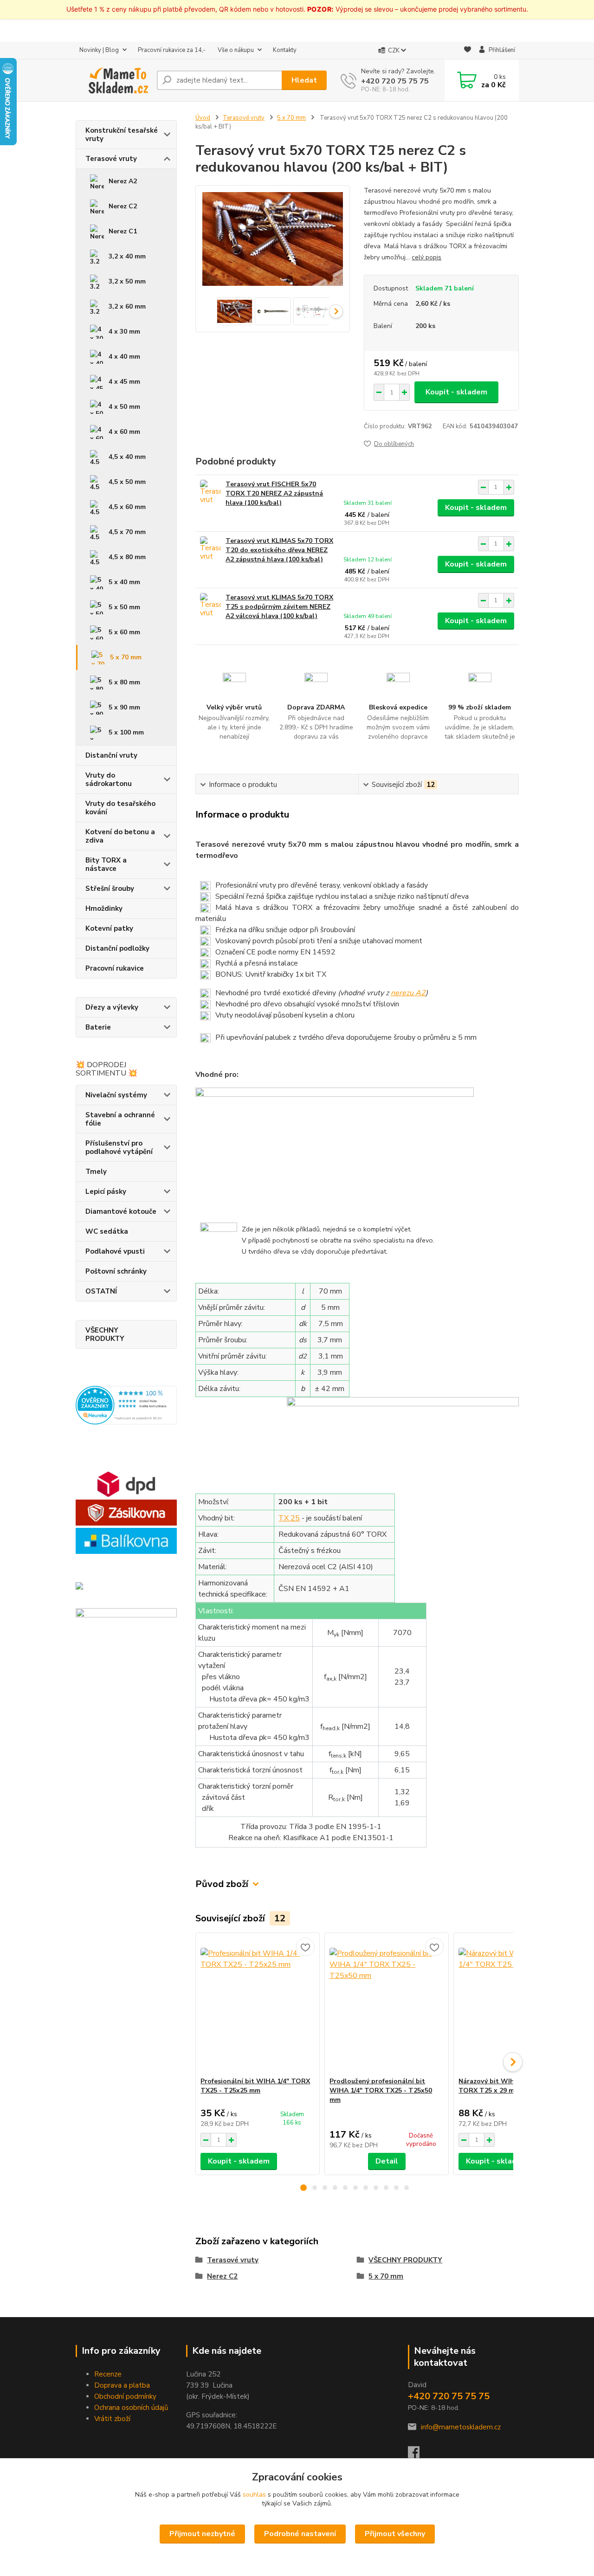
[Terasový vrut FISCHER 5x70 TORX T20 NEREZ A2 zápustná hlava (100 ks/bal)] (210, 493)
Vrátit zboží (112, 2419)
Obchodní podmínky (125, 2396)
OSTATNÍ (101, 1291)
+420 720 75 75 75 (395, 81)
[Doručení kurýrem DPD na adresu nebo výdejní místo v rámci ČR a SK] (126, 1484)
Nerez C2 (123, 206)
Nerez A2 (123, 181)
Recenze (108, 2374)
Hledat (304, 80)
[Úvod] (113, 80)
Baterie (98, 1027)
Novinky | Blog (99, 50)
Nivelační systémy (116, 1095)
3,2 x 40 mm (127, 256)
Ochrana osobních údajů (131, 2408)
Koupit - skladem (456, 392)
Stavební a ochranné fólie (120, 1119)
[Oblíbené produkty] (468, 51)
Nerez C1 (123, 231)
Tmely (96, 1172)
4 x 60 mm (124, 432)
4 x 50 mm (124, 407)
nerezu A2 (408, 993)
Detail (387, 2161)
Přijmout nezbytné (202, 2534)
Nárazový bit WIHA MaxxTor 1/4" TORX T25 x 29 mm (511, 2086)
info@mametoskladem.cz (461, 2427)
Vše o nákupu (236, 50)
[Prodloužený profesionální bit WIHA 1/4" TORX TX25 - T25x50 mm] (387, 2005)
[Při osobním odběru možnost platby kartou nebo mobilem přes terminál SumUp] (126, 1659)
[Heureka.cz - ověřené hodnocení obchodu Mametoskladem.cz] (126, 1404)
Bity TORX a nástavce (106, 864)
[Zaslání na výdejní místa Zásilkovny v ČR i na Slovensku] (126, 1512)
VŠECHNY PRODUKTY (105, 1334)
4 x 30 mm (124, 332)
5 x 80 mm (124, 682)
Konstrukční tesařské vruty (122, 135)
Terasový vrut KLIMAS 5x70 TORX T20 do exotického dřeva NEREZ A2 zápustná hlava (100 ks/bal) (279, 550)
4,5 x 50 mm (127, 482)
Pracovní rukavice (115, 968)
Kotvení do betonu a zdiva (120, 836)
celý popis (426, 257)
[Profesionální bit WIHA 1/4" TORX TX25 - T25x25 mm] (258, 2005)
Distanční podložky (117, 948)
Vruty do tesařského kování (120, 808)
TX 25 (289, 1518)
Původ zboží (222, 1884)
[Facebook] (418, 2455)
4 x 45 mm (124, 382)
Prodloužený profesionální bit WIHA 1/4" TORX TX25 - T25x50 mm (381, 2090)
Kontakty (285, 50)
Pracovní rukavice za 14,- (172, 50)
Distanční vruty (111, 755)
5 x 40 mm (124, 582)
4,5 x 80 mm (127, 557)
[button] (303, 2188)
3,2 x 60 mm (127, 306)
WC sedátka (107, 1231)
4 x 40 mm (124, 357)
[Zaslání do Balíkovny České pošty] (126, 1540)
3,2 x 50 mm (127, 281)
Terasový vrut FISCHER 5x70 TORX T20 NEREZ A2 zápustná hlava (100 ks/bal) (274, 493)
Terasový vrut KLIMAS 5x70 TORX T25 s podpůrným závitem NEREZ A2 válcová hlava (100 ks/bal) (279, 607)
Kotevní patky (109, 928)
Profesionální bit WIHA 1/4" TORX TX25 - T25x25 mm (255, 2086)
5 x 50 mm (124, 607)
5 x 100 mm (126, 732)
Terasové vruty (111, 159)
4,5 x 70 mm (127, 532)
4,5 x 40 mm (127, 457)
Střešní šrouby (110, 889)
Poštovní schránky (116, 1271)
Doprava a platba (122, 2385)
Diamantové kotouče (121, 1211)
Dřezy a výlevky (112, 1007)
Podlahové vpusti (115, 1251)
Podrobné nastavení (300, 2534)
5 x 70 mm (126, 657)
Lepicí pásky (106, 1191)
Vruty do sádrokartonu (109, 779)
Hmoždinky (104, 908)
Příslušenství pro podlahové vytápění (119, 1147)
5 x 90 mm (124, 707)
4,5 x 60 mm (127, 507)
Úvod (203, 118)
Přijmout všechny (395, 2534)
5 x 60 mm (124, 632)
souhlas (254, 2495)
